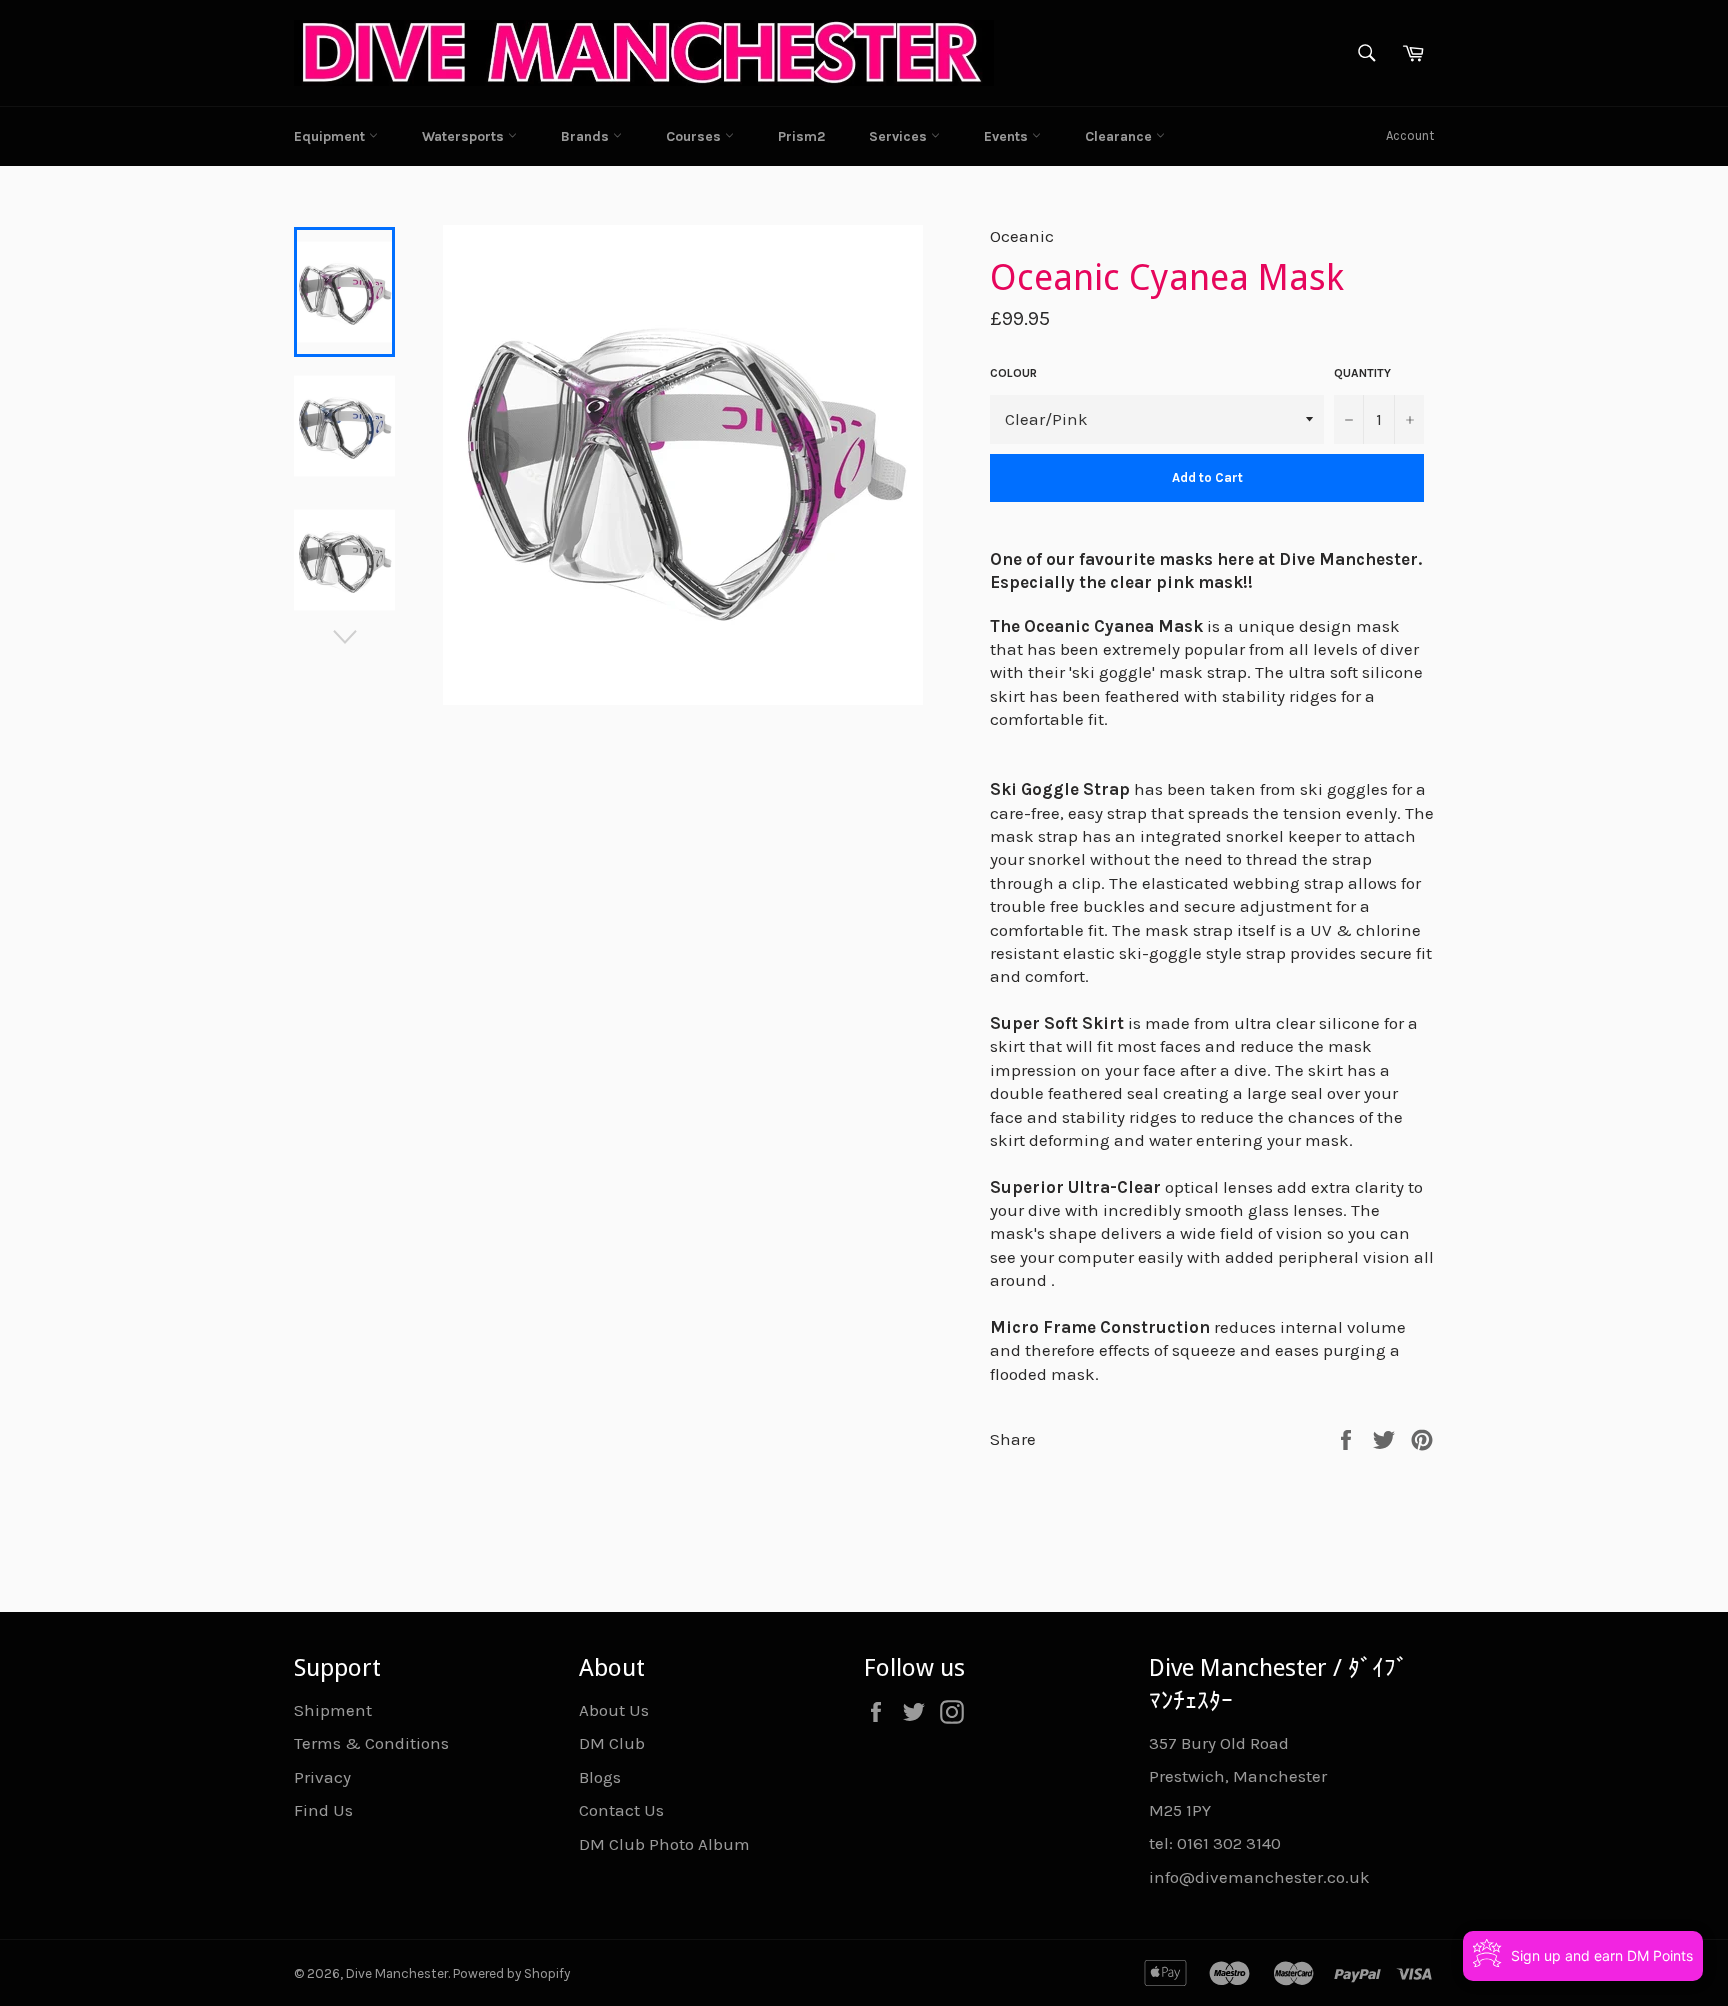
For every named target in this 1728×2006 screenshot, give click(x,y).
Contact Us (621, 1810)
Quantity (1362, 373)
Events (1008, 136)
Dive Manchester (397, 1973)
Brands (587, 136)
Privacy (322, 1777)
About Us (614, 1710)
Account (1410, 135)
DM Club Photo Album (664, 1844)
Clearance (1120, 136)
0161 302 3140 (1229, 1843)
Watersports (465, 136)
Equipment (331, 136)
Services (900, 136)
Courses (695, 136)
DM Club (612, 1743)
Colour (1013, 373)
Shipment (333, 1710)
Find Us (323, 1810)
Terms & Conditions (371, 1743)
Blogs (600, 1777)
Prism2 (801, 136)
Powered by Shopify (511, 1973)
